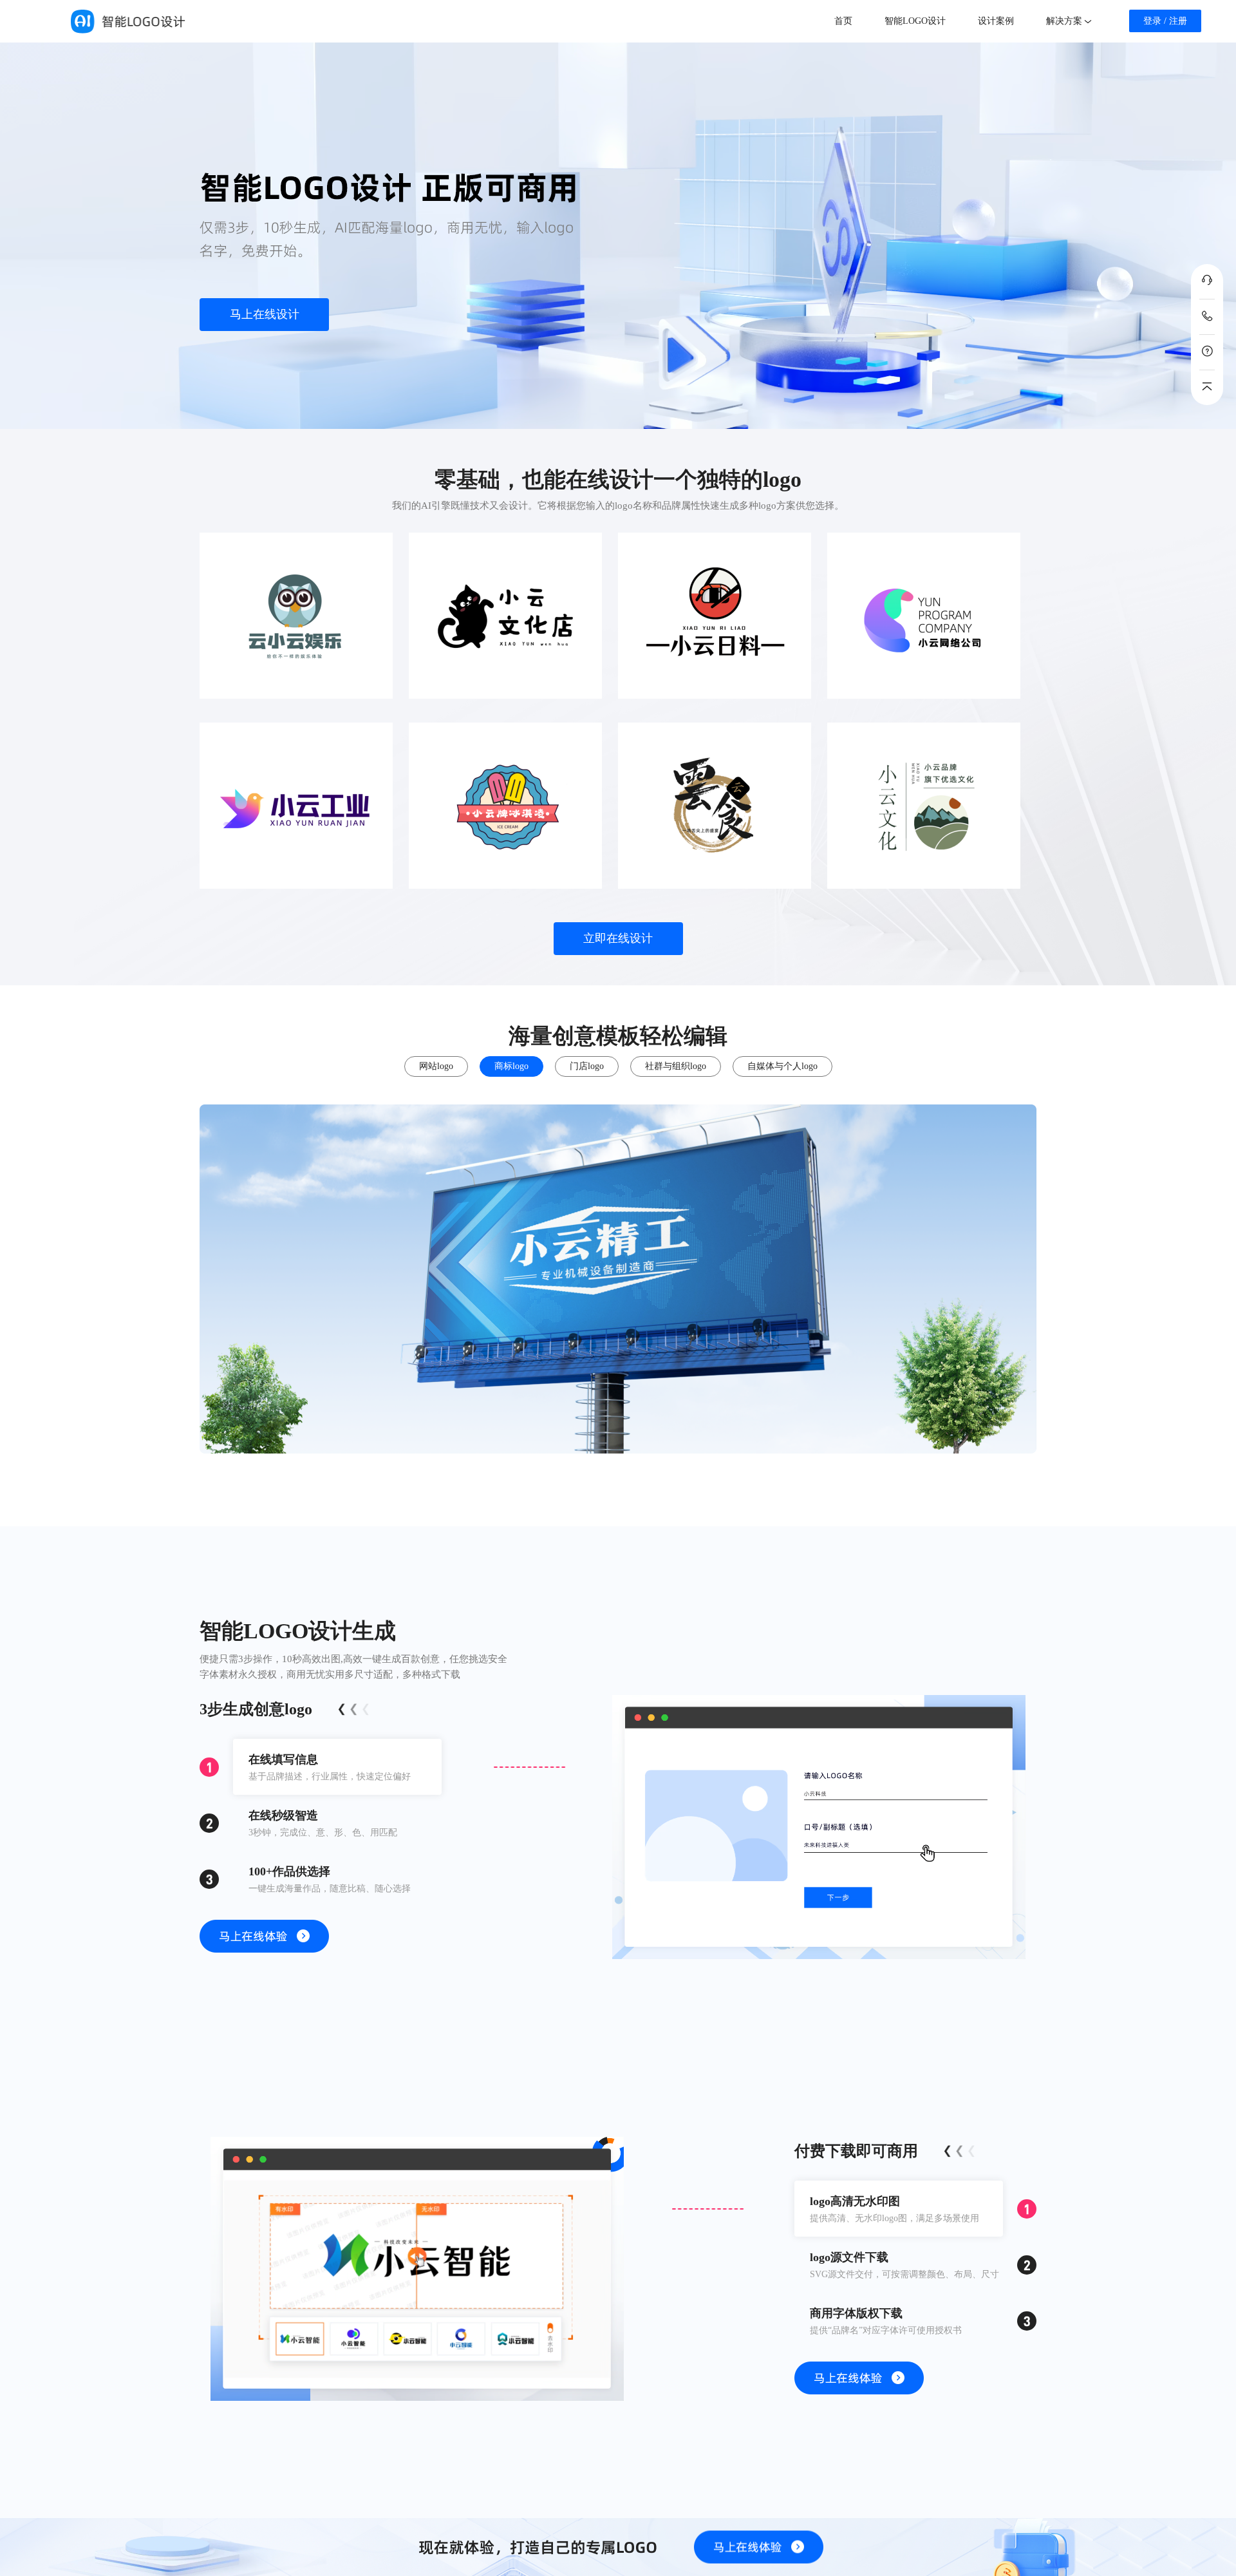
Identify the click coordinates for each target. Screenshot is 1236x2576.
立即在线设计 (618, 938)
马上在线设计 (265, 314)
